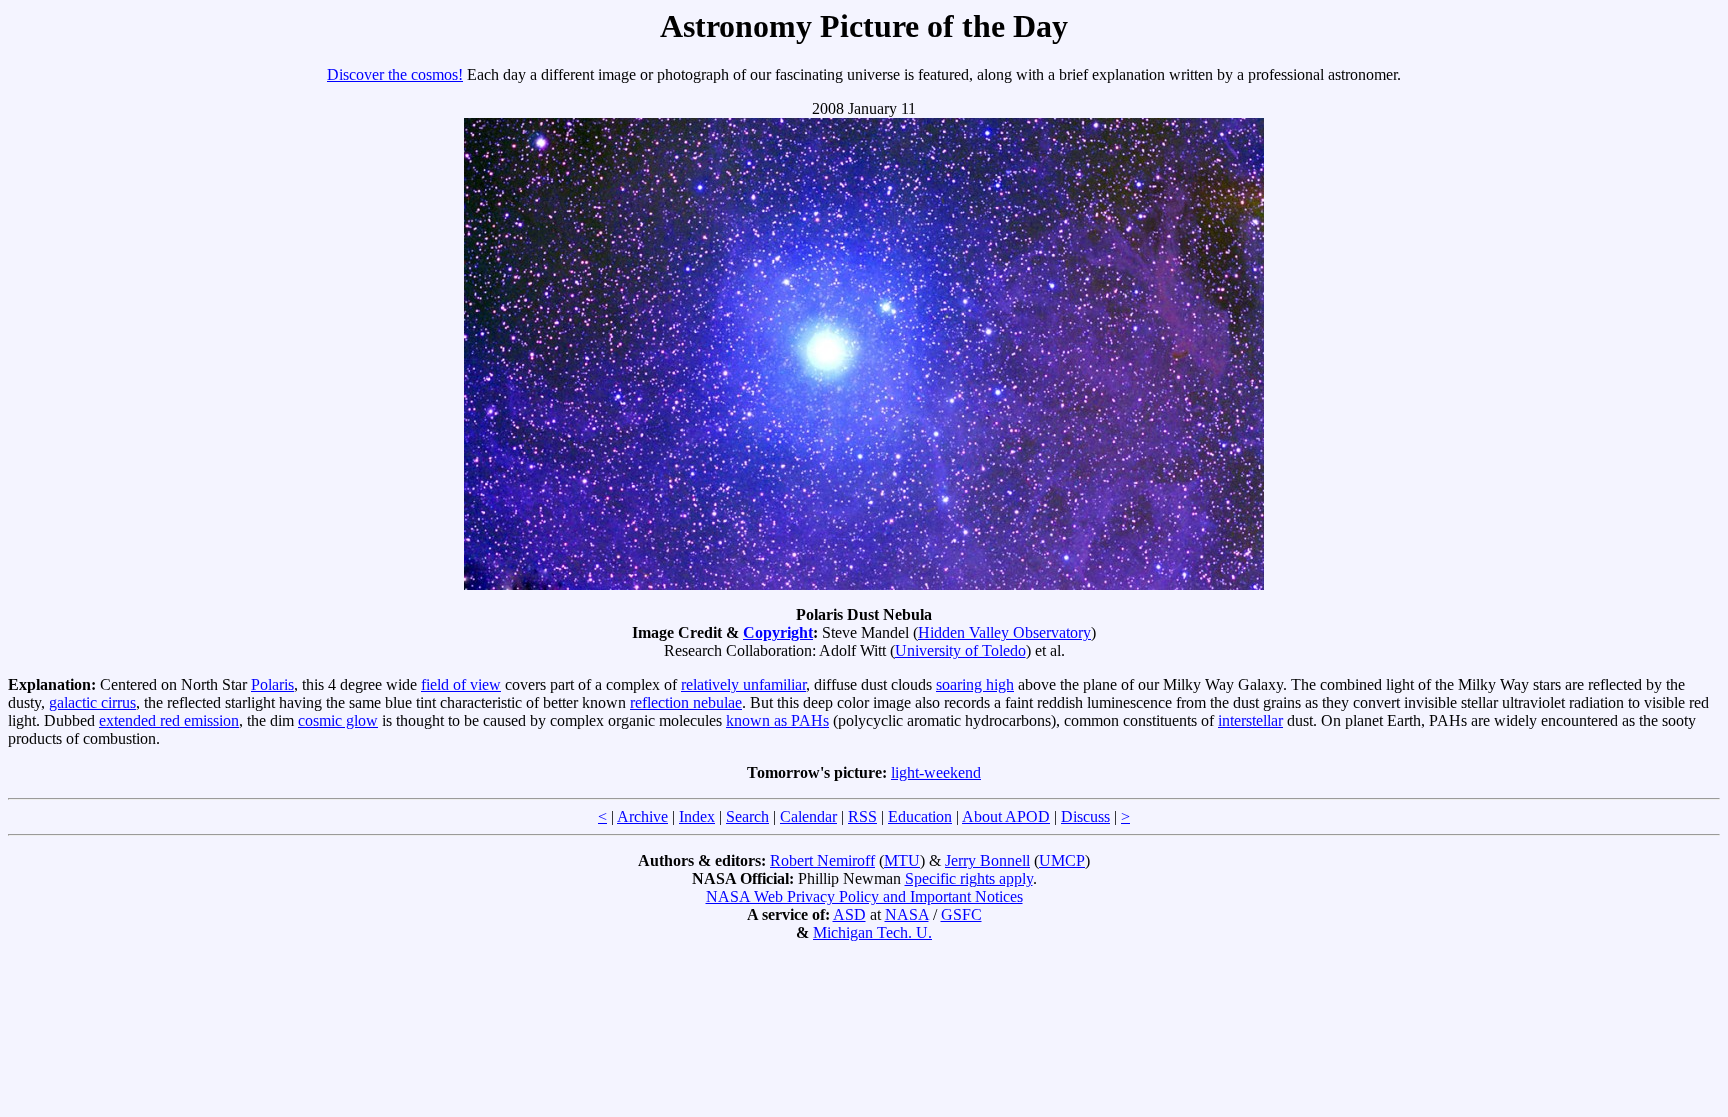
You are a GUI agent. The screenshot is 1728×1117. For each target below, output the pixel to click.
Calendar (808, 816)
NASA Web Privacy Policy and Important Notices (864, 896)
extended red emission (169, 720)
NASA (907, 914)
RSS (862, 816)
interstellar (1250, 720)
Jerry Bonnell (987, 860)
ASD (849, 914)
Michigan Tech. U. (872, 932)
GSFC (961, 914)
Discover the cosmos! (395, 74)
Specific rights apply (969, 878)
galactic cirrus (92, 702)
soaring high (975, 684)
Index (697, 816)
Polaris (272, 684)
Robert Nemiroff (822, 860)
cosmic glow (338, 720)
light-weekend (936, 772)
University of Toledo (960, 650)
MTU (902, 860)
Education (920, 816)
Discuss (1085, 816)
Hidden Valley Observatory (1004, 632)
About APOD (1006, 816)
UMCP (1062, 860)
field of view (461, 684)
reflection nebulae (686, 702)
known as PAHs (777, 720)
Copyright (778, 632)
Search (747, 816)
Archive (642, 816)
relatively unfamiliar (743, 684)
